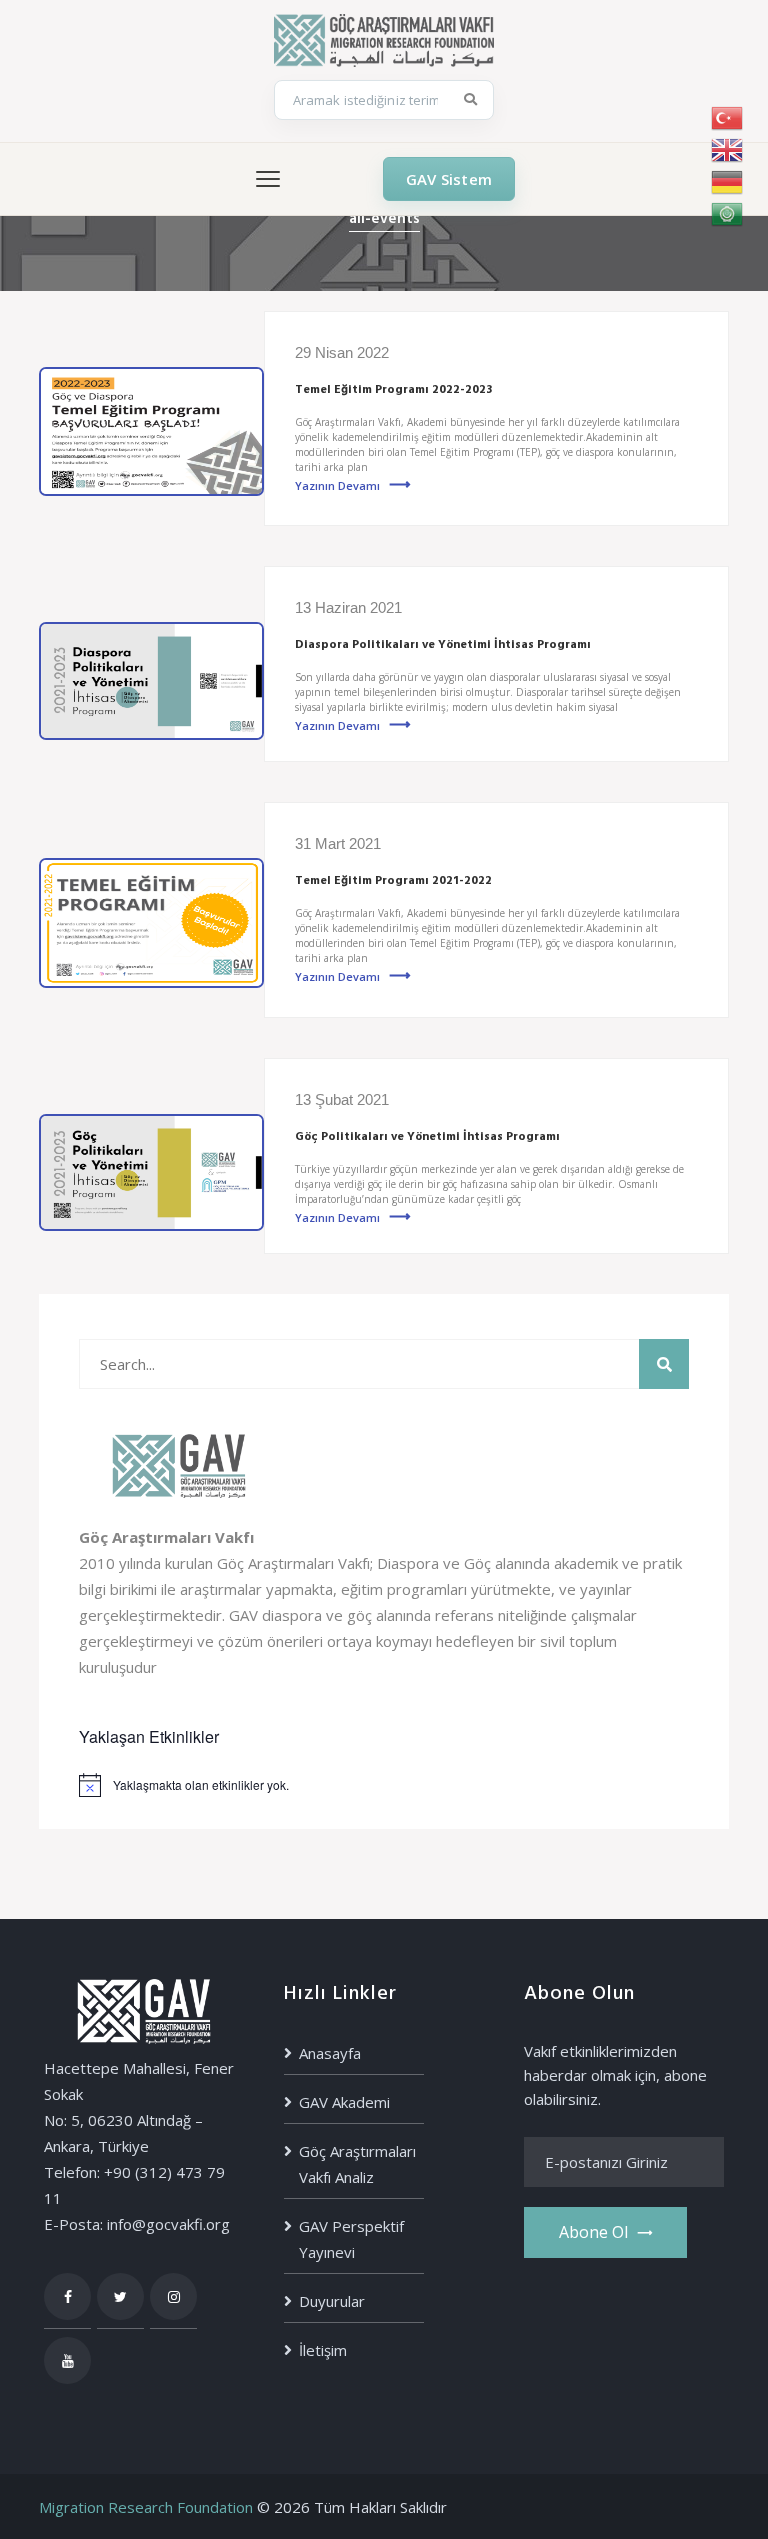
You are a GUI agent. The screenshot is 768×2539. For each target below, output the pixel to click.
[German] (728, 182)
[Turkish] (728, 118)
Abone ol (593, 2232)
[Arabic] (728, 214)
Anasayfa (330, 2053)
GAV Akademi (344, 2102)
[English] (728, 150)
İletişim (323, 2350)
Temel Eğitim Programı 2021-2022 (393, 881)
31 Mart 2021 (338, 843)
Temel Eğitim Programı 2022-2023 (393, 390)
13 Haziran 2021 (348, 607)
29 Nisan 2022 (342, 352)
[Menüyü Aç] (268, 179)
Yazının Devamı (337, 485)
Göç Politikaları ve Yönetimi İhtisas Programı (427, 1137)
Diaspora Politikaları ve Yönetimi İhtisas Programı (443, 645)
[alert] (384, 1785)
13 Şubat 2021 (342, 1099)
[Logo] (384, 38)
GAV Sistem (449, 179)
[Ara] (471, 100)
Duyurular (332, 2301)
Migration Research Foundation (146, 2507)
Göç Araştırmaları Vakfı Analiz (357, 2164)
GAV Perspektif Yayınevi (351, 2239)
